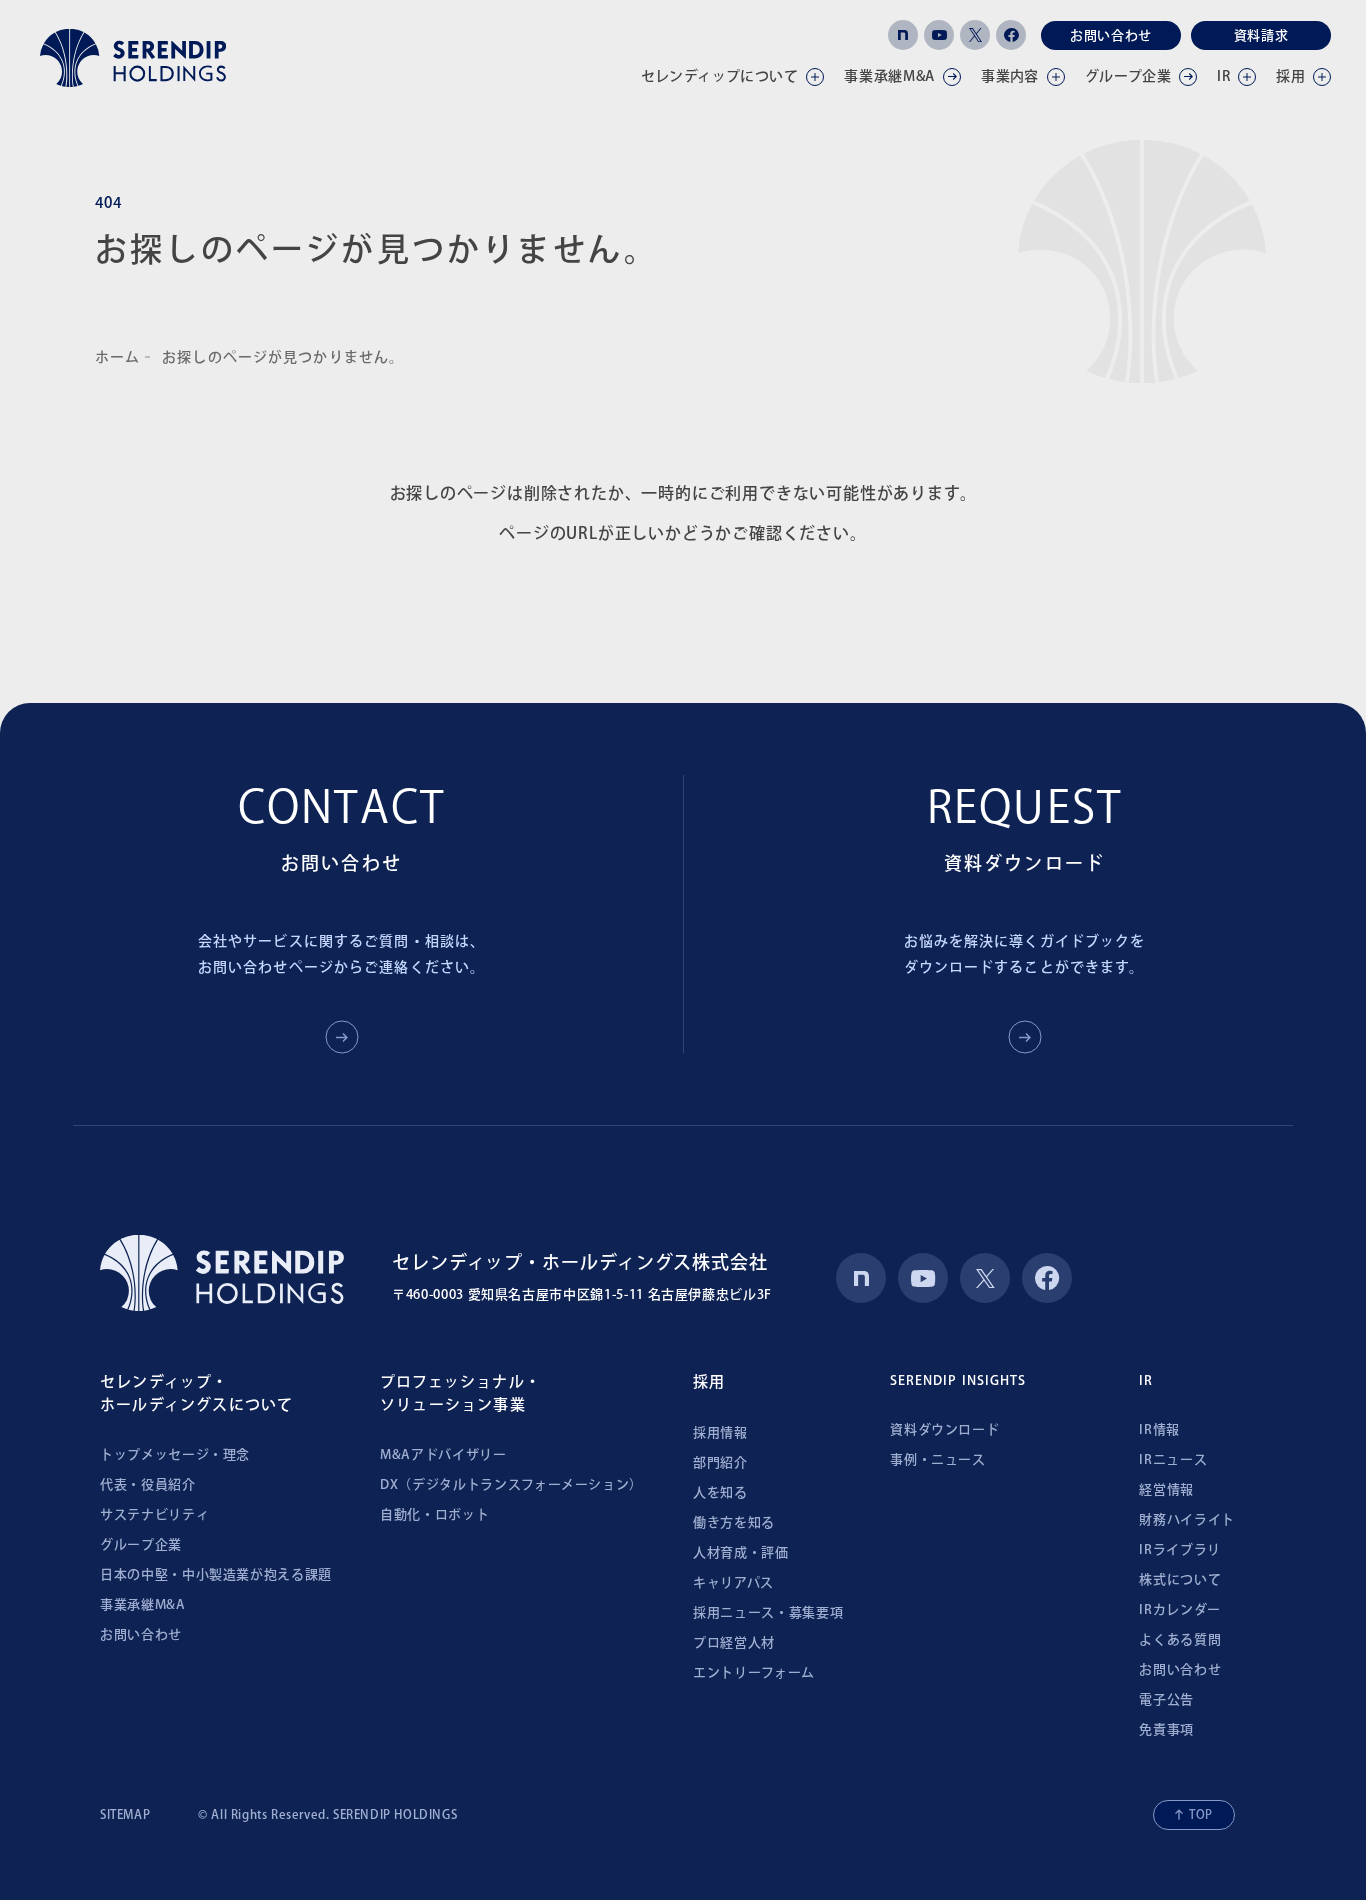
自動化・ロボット (434, 1514)
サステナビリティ (154, 1514)
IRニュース (1173, 1459)
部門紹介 (720, 1462)
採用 (1290, 76)
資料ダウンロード (944, 1429)
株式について (1180, 1579)
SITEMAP (125, 1814)
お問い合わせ (1111, 35)
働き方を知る (734, 1522)
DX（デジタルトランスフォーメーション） (511, 1484)
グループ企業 (1128, 76)
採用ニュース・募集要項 (768, 1612)
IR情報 (1159, 1429)
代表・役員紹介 (148, 1484)
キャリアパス (733, 1582)
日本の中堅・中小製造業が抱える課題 (216, 1574)
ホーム (117, 357)
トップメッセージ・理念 (175, 1454)
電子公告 (1166, 1699)
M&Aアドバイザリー (443, 1454)
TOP (1201, 1814)
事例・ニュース (938, 1459)
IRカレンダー (1180, 1609)
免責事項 (1166, 1729)
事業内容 (1010, 76)
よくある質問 (1180, 1639)
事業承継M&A (143, 1604)
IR (1223, 76)
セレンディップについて (720, 76)
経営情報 (1166, 1489)
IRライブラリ (1180, 1549)
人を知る (720, 1492)
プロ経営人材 (734, 1642)
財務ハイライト (1187, 1519)
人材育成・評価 (741, 1552)
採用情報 (720, 1432)
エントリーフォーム (754, 1672)
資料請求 (1261, 35)
